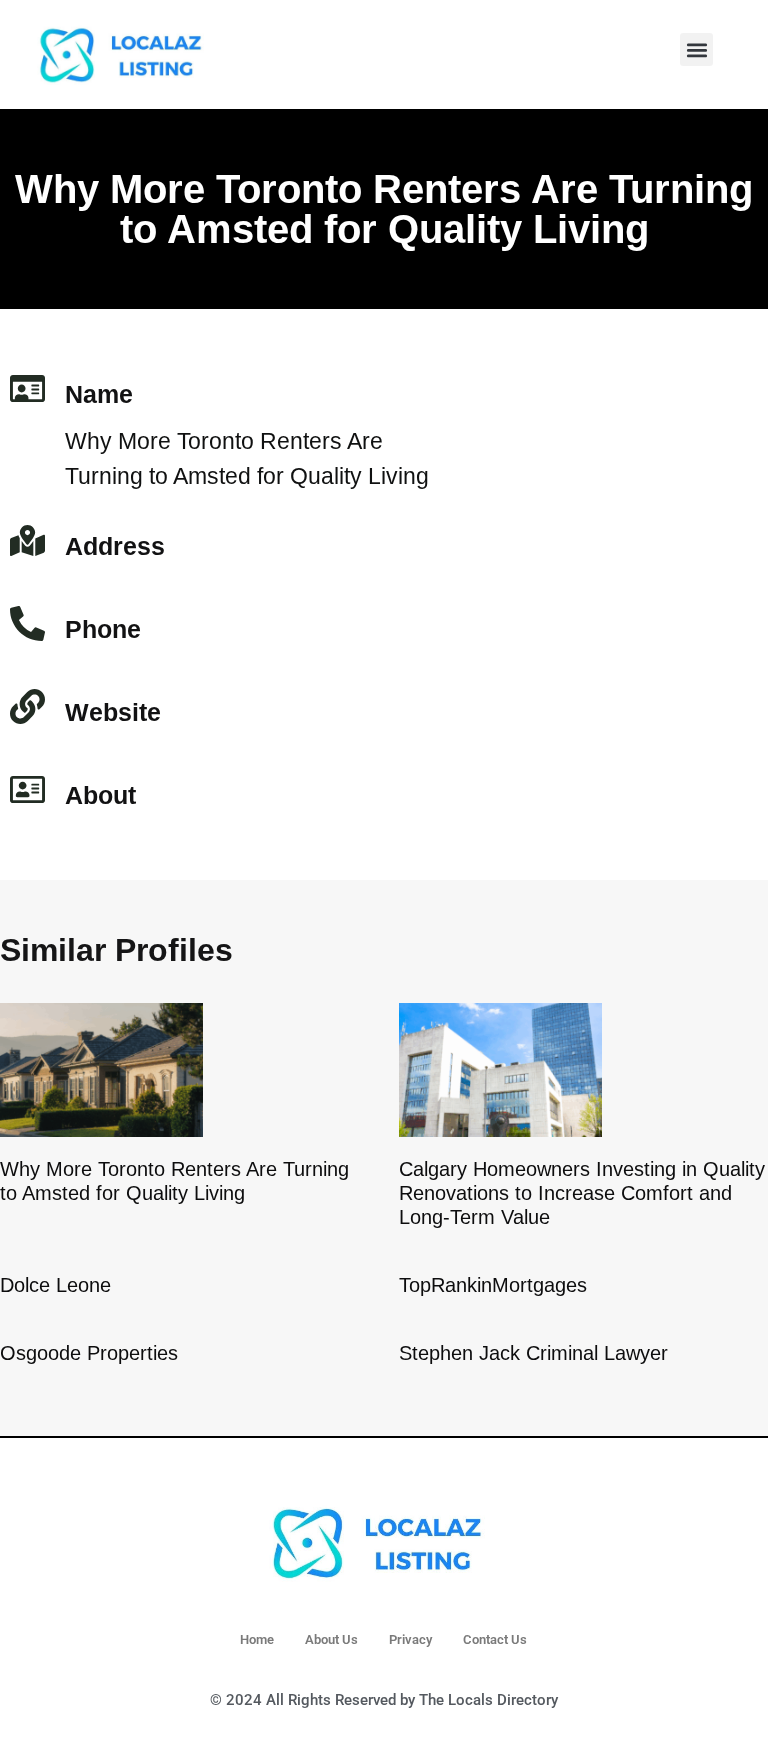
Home (257, 1639)
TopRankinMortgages (493, 1285)
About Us (331, 1639)
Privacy (410, 1639)
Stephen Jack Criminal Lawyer (533, 1353)
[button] (696, 49)
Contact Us (495, 1639)
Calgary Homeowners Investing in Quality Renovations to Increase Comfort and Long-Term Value (582, 1193)
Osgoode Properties (89, 1353)
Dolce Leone (55, 1285)
